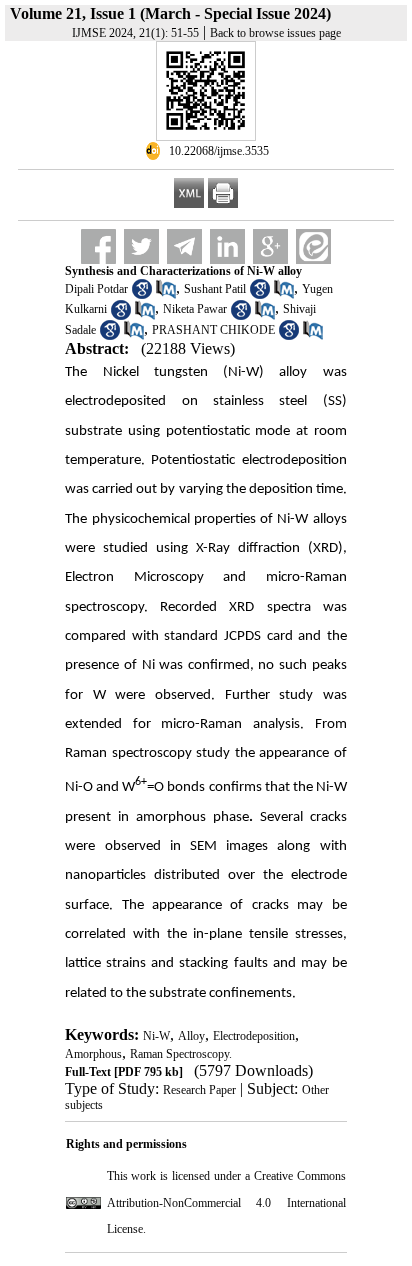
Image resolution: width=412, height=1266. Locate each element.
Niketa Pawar (195, 309)
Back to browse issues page (275, 33)
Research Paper (199, 1090)
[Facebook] (98, 246)
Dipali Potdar (96, 289)
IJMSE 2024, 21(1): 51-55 (135, 33)
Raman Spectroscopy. (181, 1054)
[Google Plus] (270, 246)
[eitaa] (313, 246)
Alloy (191, 1036)
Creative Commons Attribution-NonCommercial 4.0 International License (226, 1202)
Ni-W (156, 1036)
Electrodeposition (254, 1036)
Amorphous (93, 1054)
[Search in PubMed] (166, 295)
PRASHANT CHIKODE (213, 330)
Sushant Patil (215, 289)
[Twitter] (141, 246)
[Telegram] (184, 246)
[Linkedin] (227, 246)
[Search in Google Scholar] (142, 295)
